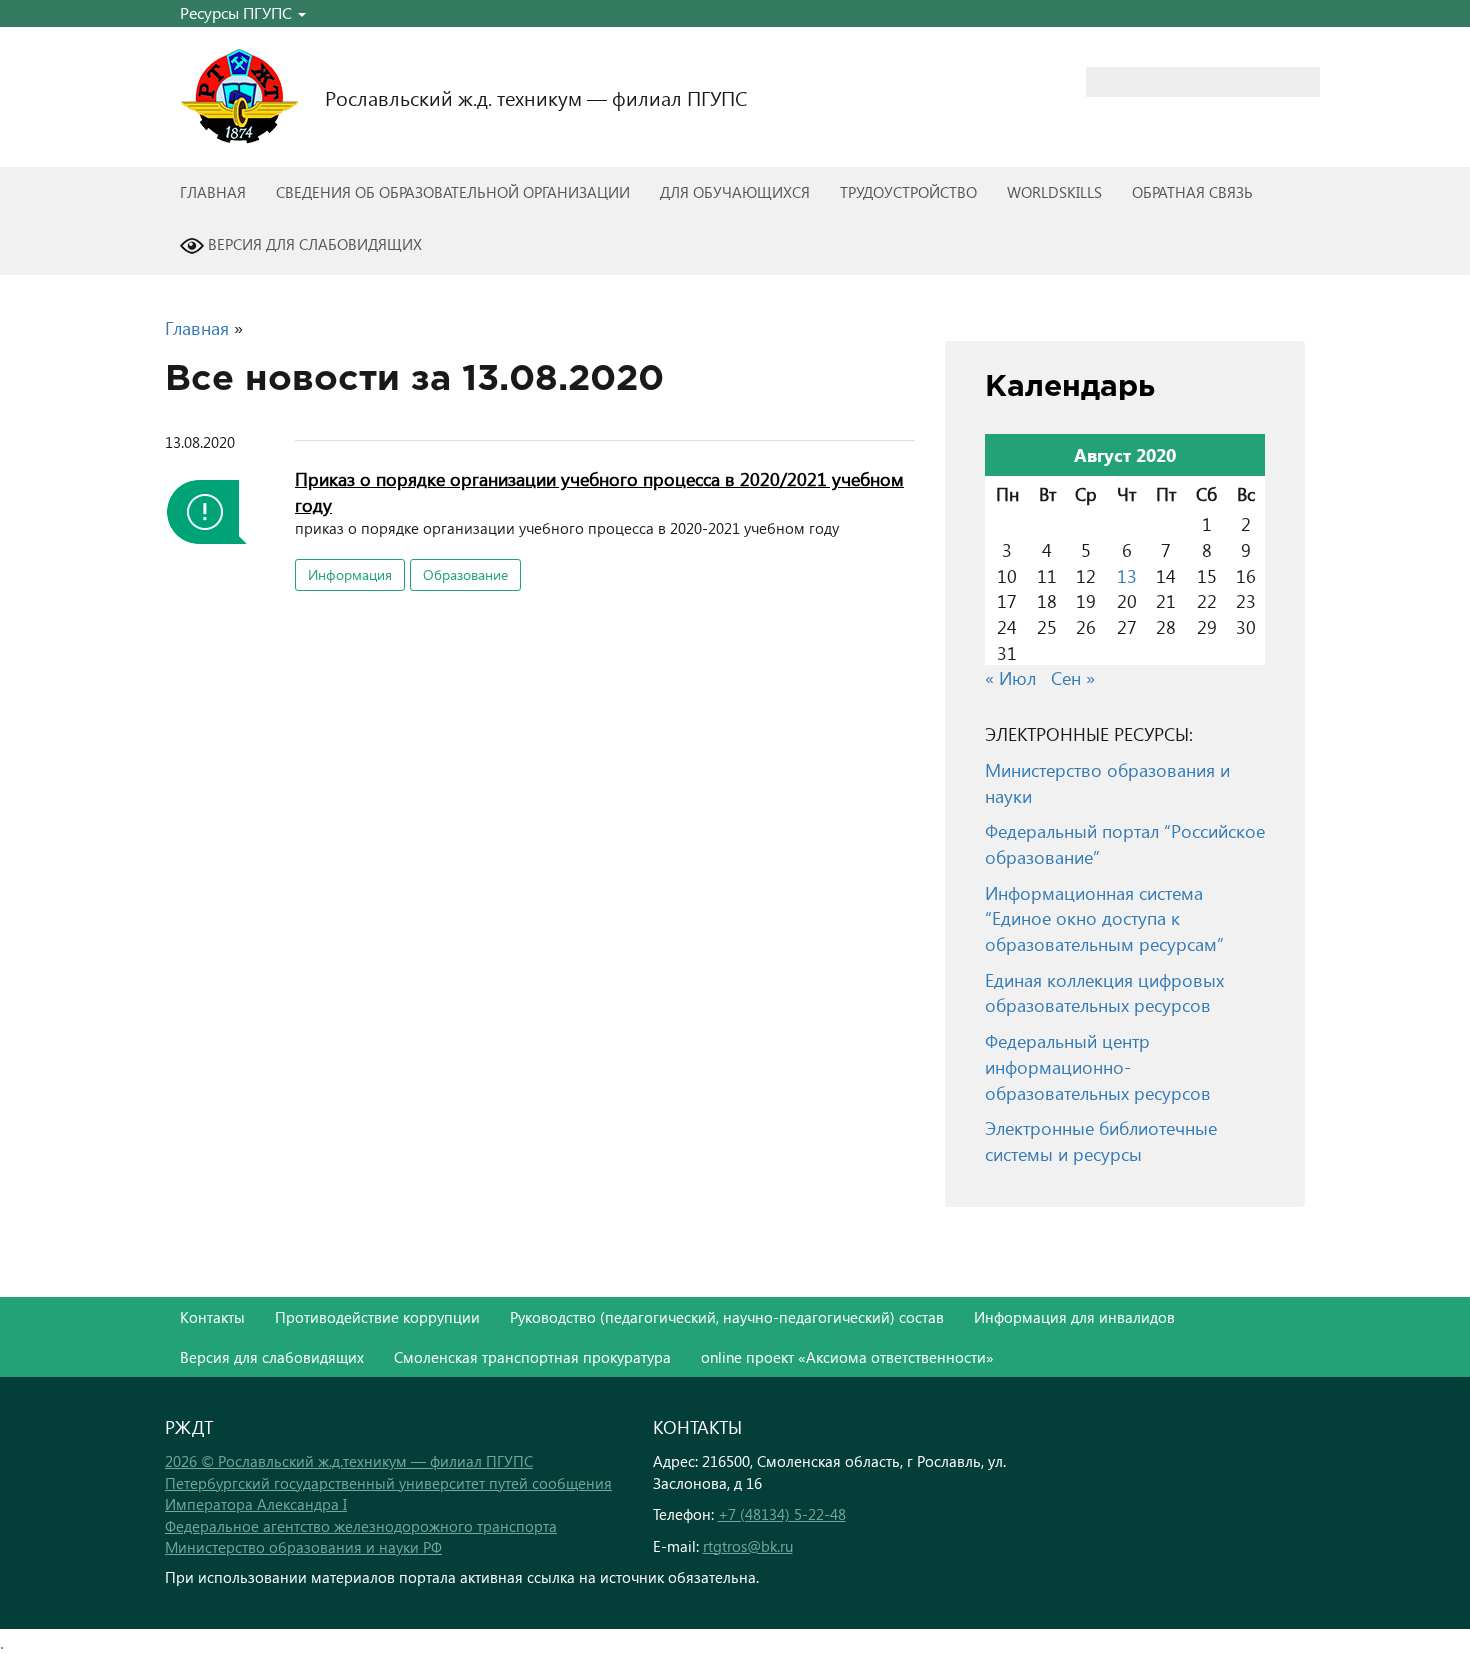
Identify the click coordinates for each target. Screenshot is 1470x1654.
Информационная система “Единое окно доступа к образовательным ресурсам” (1104, 918)
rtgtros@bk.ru (748, 1546)
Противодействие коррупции (377, 1317)
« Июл (1010, 677)
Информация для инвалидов (1074, 1317)
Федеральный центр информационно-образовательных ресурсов (1098, 1066)
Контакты (212, 1317)
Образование (465, 574)
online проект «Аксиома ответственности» (847, 1357)
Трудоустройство (908, 192)
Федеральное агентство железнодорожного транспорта (361, 1526)
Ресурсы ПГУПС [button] (238, 12)
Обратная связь (1192, 192)
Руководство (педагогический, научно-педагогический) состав (727, 1317)
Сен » (1073, 677)
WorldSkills (1054, 192)
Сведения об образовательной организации (453, 192)
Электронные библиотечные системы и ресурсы (1101, 1140)
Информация (350, 574)
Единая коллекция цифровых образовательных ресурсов (1104, 992)
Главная (213, 192)
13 (1127, 575)
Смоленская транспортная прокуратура (532, 1357)
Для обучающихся (735, 192)
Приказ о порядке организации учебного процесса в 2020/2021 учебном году (599, 491)
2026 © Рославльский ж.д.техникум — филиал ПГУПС (349, 1461)
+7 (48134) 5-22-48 (782, 1514)
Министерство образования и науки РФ (303, 1547)
